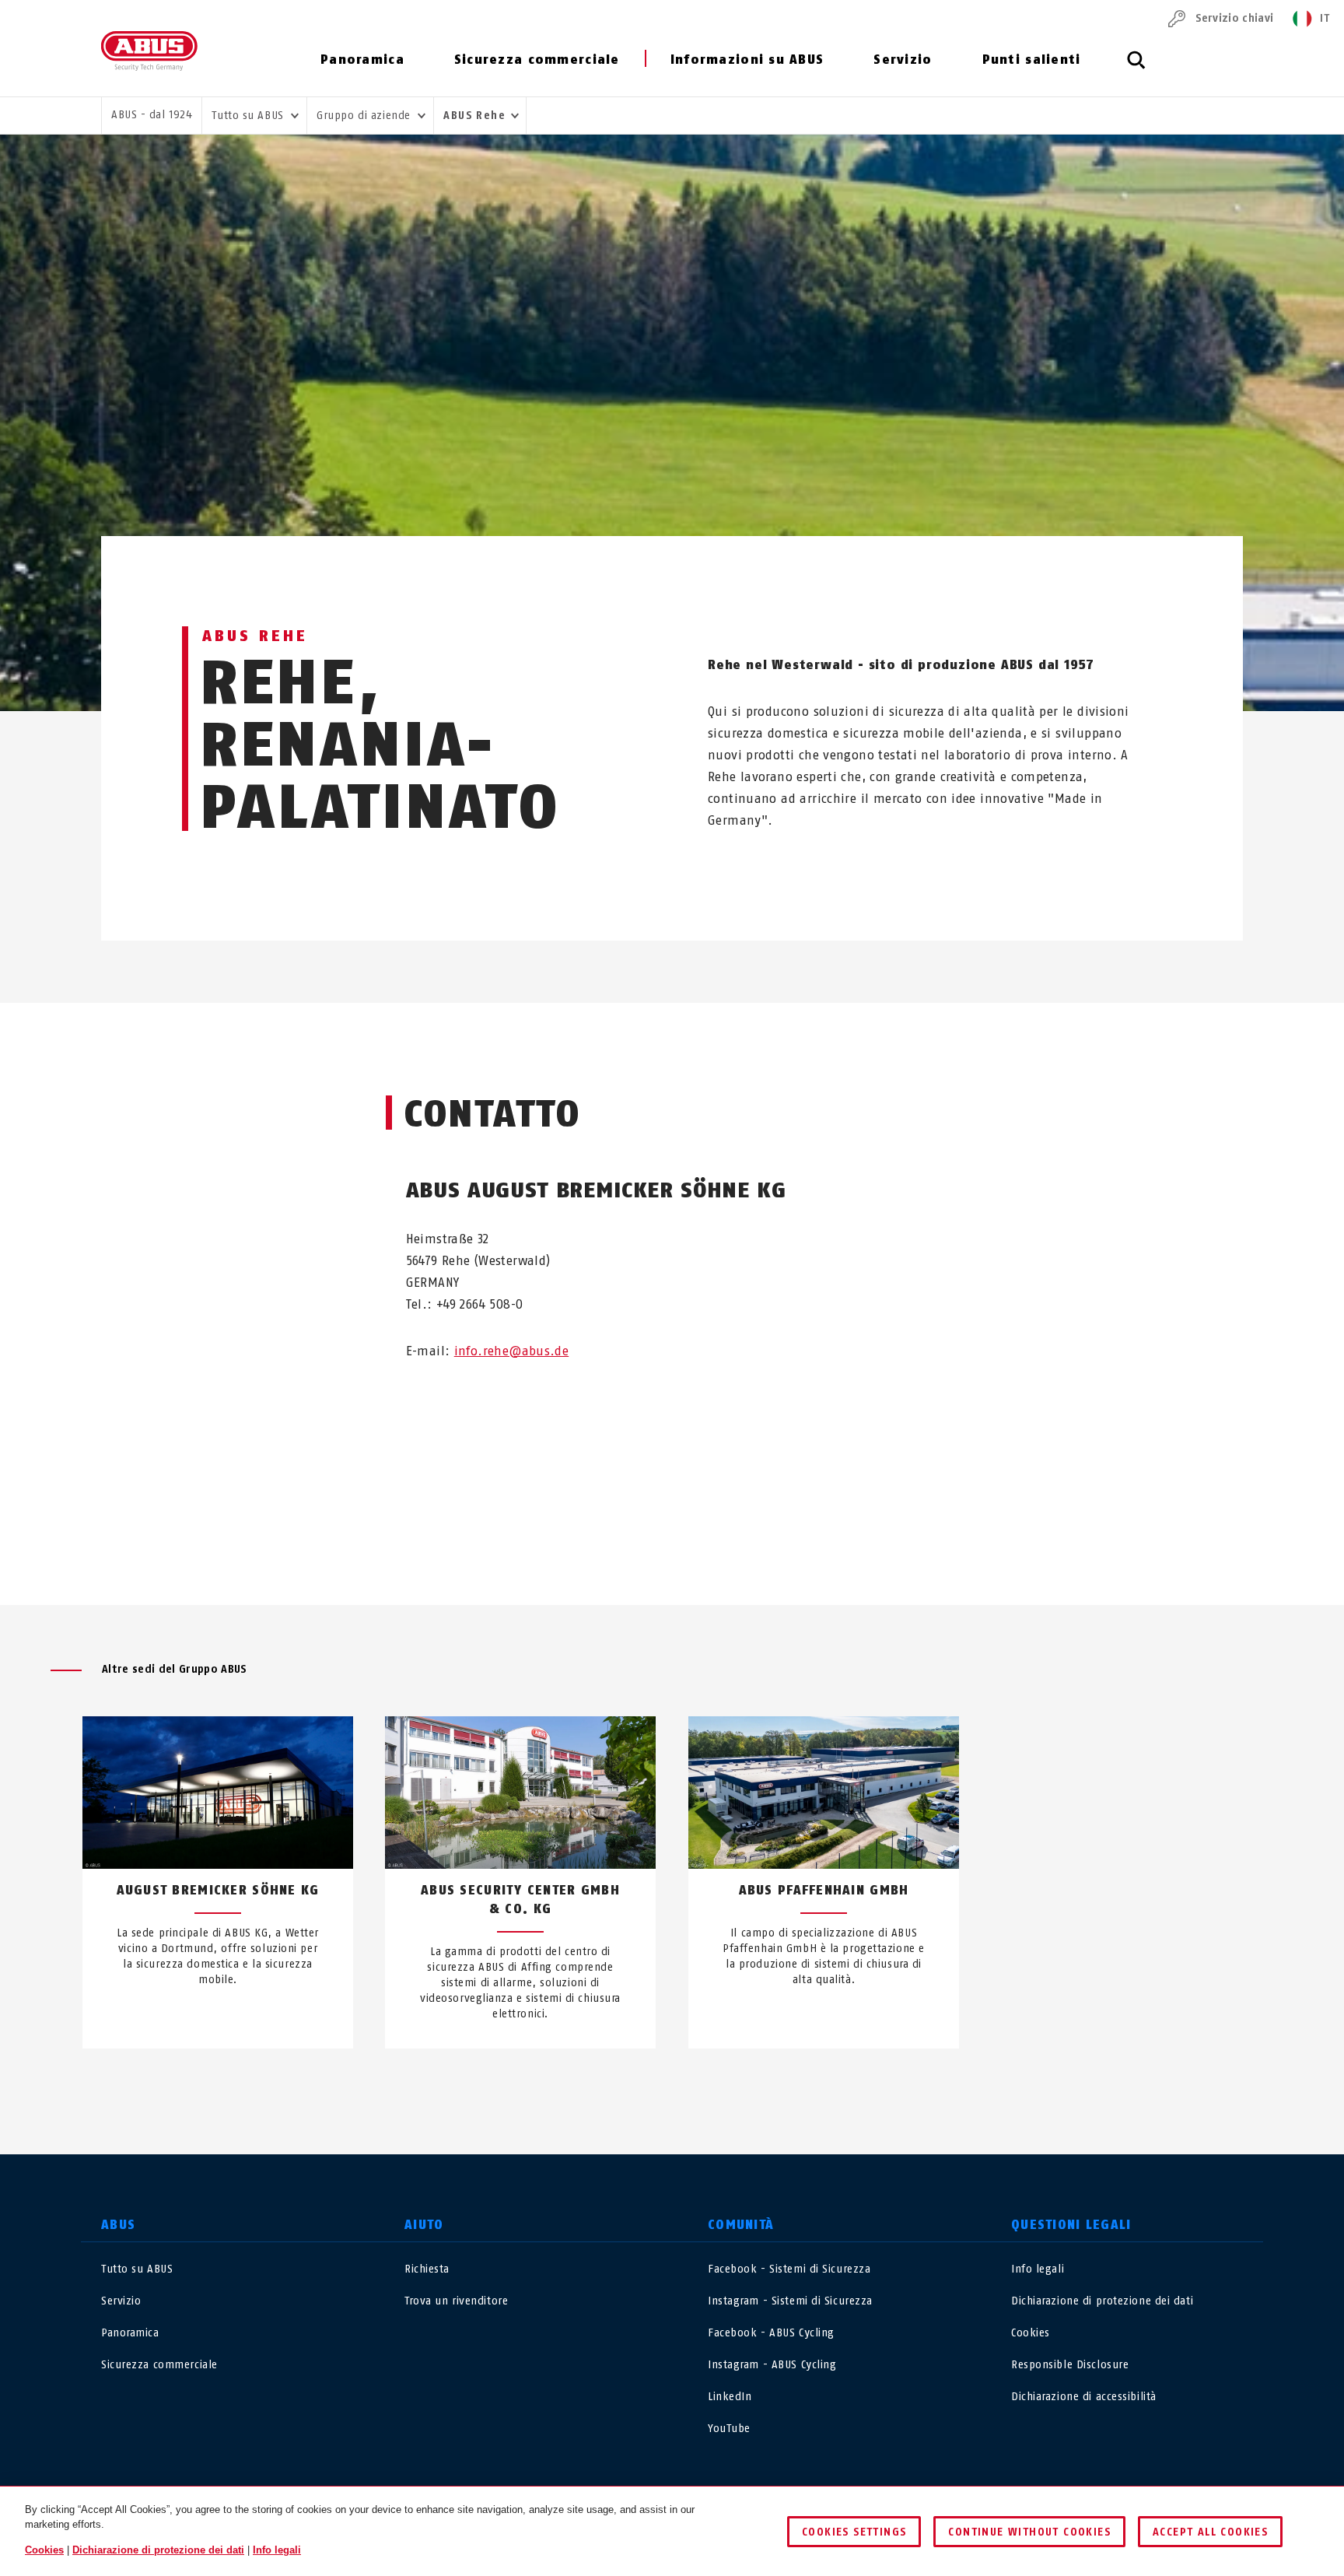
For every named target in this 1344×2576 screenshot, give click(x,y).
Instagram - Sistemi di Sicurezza (790, 2301)
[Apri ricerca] (1136, 68)
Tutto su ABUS (137, 2269)
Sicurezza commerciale (537, 60)
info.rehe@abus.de (512, 1351)
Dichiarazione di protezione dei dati (1102, 2301)
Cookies (1031, 2333)
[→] (700, 2084)
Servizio (903, 60)
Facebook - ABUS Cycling (771, 2333)
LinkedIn (730, 2397)
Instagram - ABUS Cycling (772, 2365)
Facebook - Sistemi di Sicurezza (789, 2269)
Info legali (1038, 2269)
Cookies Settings (854, 2532)
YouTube (729, 2429)
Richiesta (427, 2269)
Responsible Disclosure (1070, 2365)
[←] (644, 2084)
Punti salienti (1032, 60)
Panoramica (362, 60)
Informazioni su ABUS (747, 60)
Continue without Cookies (1029, 2532)
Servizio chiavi (1234, 18)
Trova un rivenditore (456, 2301)
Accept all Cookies (1210, 2532)
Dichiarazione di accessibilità (1084, 2397)
